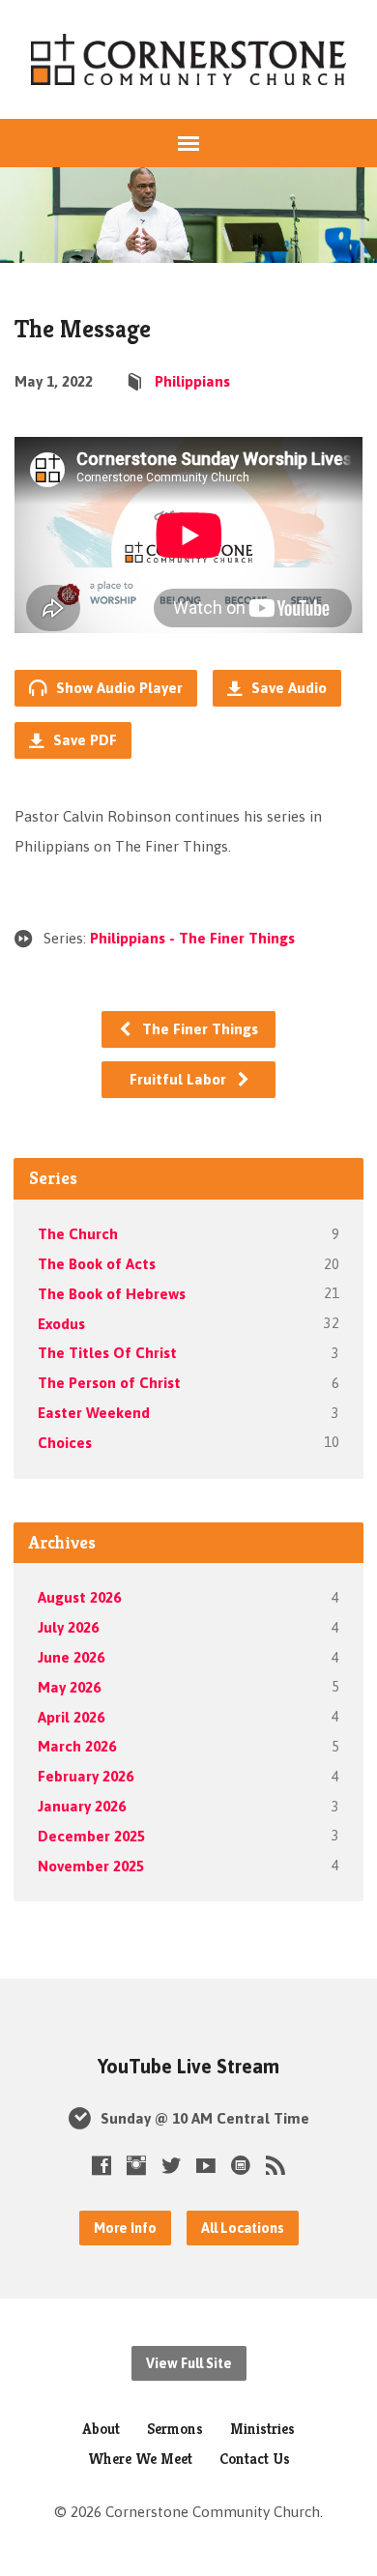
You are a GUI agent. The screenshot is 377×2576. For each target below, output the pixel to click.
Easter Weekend (94, 1413)
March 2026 (77, 1746)
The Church (78, 1234)
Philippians (192, 381)
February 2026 (86, 1776)
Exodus (61, 1324)
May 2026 (69, 1687)
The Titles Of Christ (107, 1353)
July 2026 (68, 1627)
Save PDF (83, 740)
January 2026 (82, 1806)
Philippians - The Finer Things (192, 938)
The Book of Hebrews (112, 1294)
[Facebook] (101, 2165)
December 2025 (91, 1836)
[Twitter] (171, 2165)
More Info (125, 2228)
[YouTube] (206, 2165)
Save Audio (287, 688)
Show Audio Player (117, 688)
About (101, 2429)
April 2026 (71, 1717)
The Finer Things (198, 1029)
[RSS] (275, 2165)
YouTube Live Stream (188, 2067)
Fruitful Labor (180, 1079)
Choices (65, 1443)
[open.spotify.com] (241, 2165)
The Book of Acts (97, 1264)
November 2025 (91, 1866)
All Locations (243, 2228)
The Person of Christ (109, 1383)
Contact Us (255, 2459)
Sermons (175, 2429)
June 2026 (71, 1657)
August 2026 (79, 1597)
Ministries (262, 2429)
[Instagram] (136, 2165)
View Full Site (189, 2363)
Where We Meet (140, 2459)
